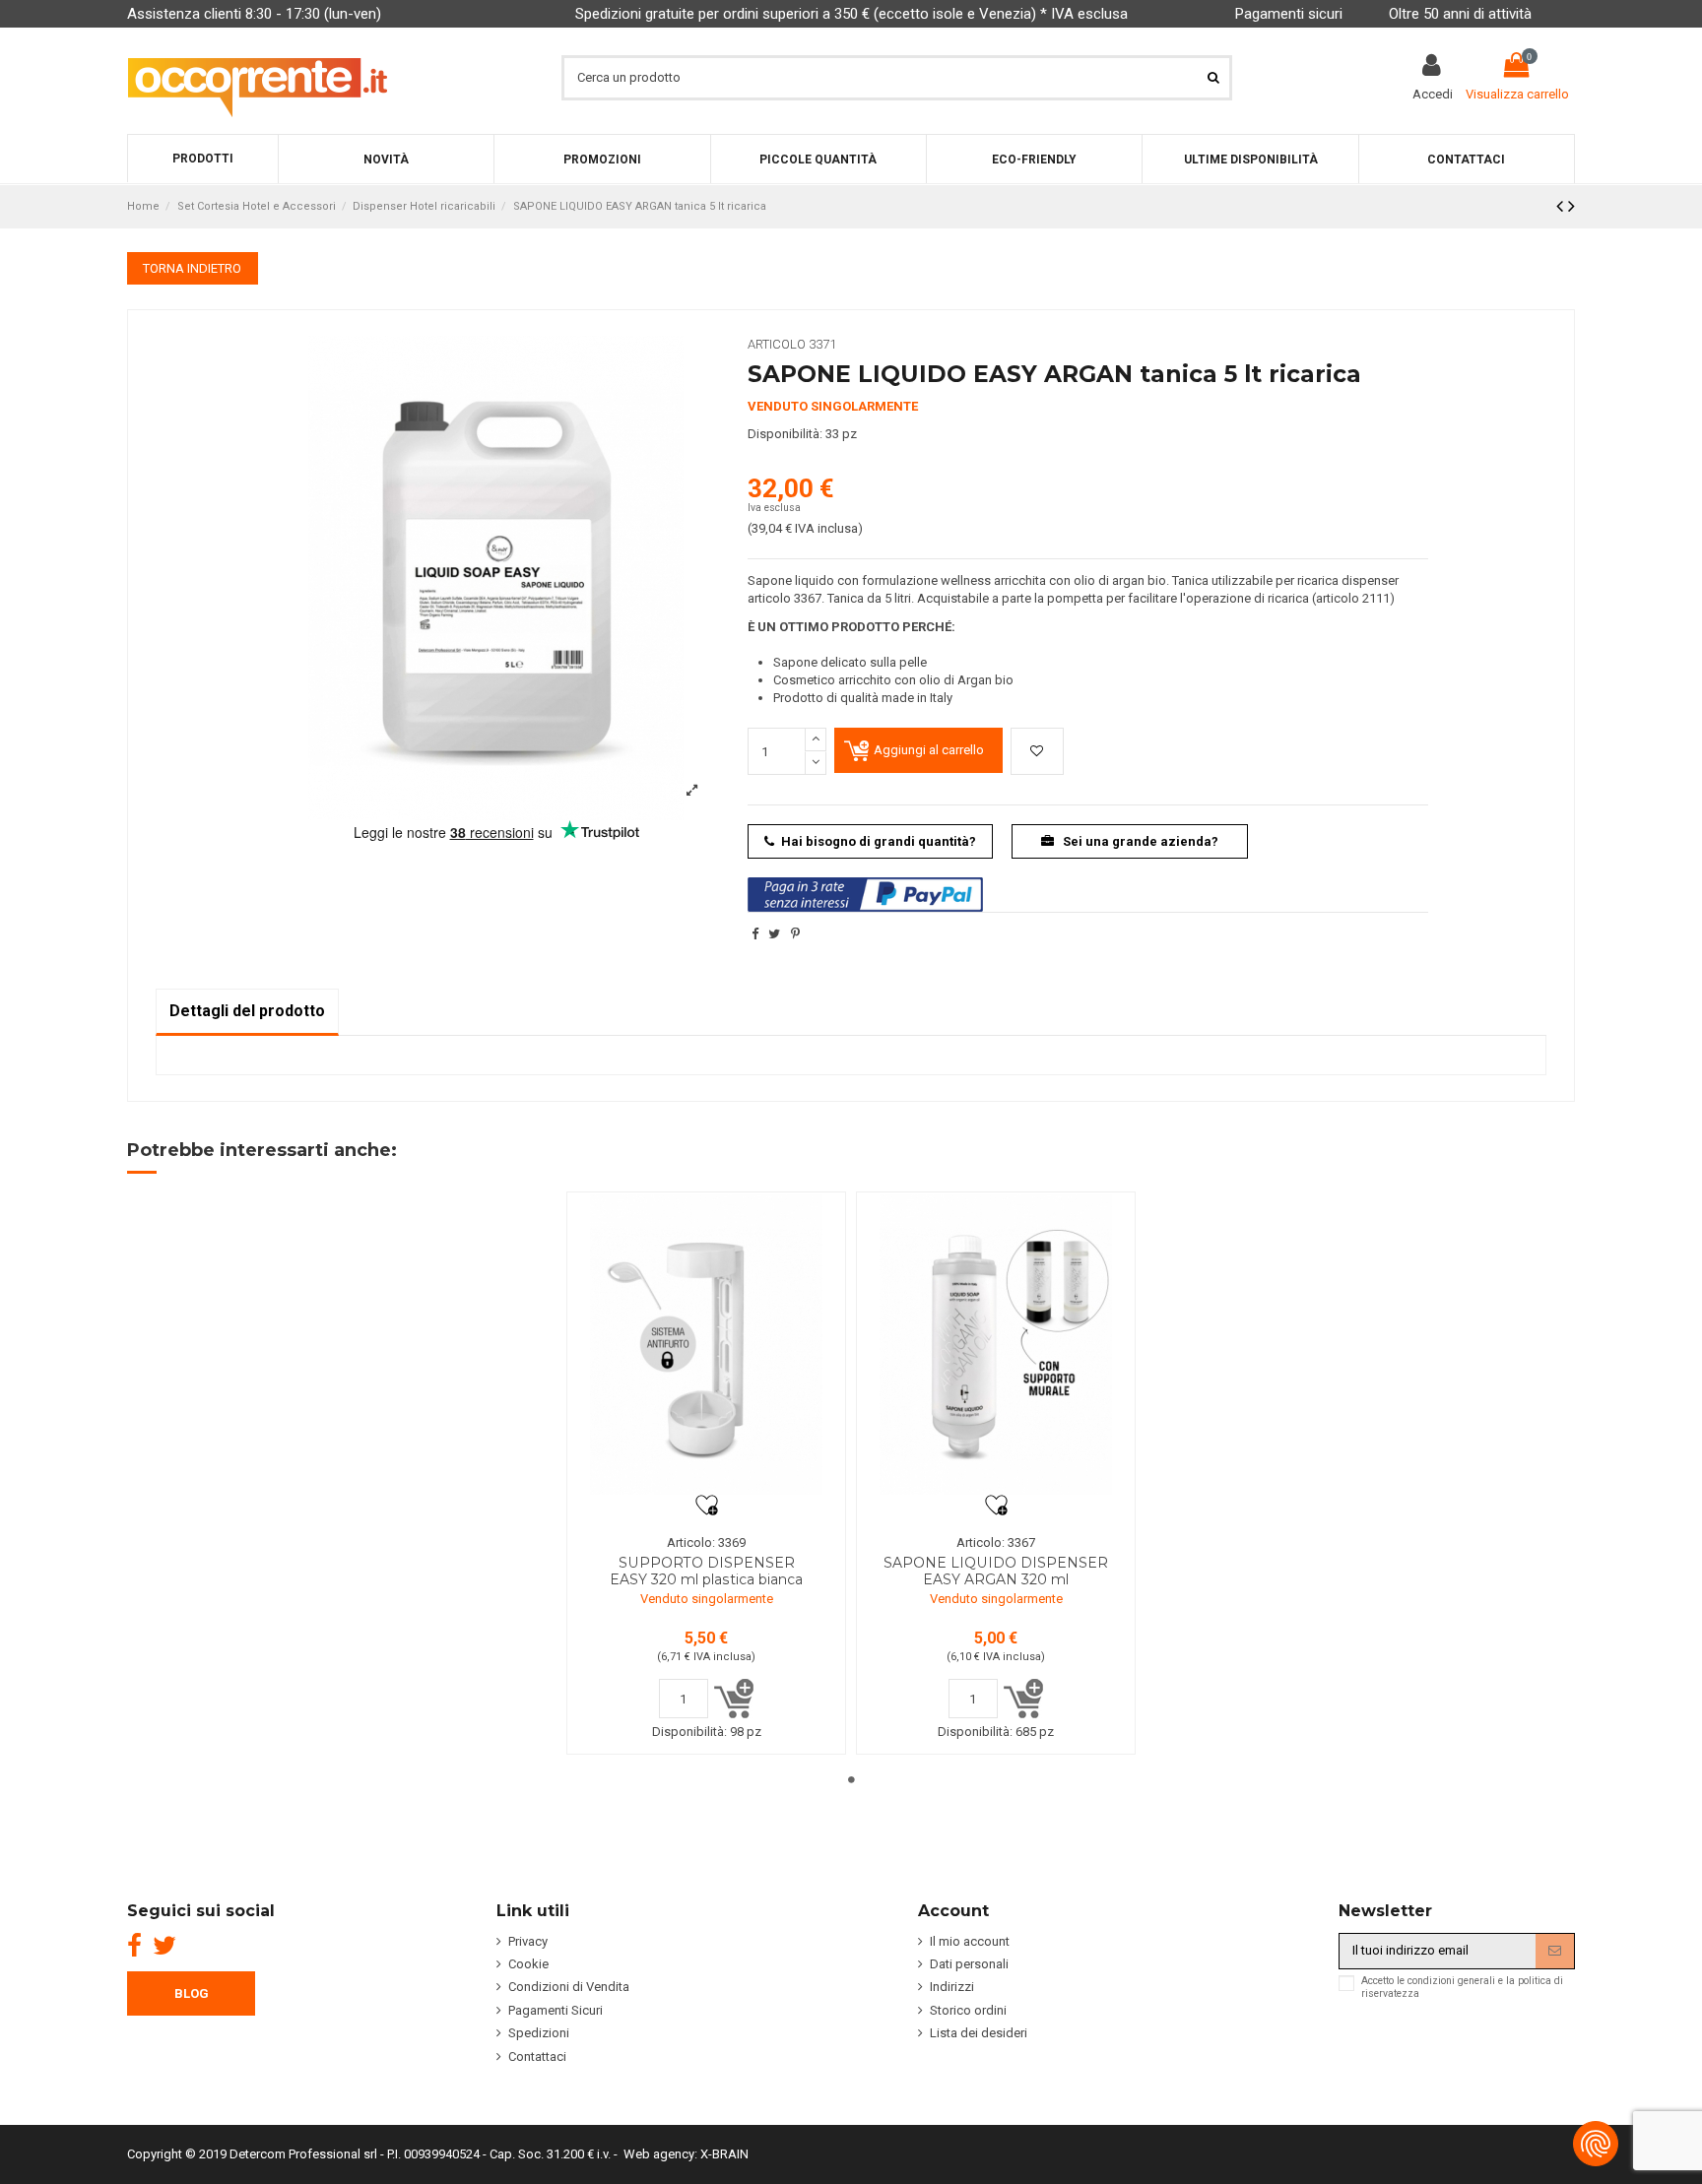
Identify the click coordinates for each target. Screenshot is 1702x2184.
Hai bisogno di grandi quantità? (879, 841)
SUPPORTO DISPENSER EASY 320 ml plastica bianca (706, 1571)
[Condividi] (755, 934)
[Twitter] (164, 1946)
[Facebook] (134, 1946)
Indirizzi (952, 1987)
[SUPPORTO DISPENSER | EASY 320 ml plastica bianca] (706, 1345)
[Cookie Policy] (1596, 2144)
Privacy (528, 1941)
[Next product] (1571, 206)
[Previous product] (1562, 206)
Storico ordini (968, 2010)
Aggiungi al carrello (929, 750)
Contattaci (537, 2056)
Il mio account (970, 1941)
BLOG (192, 1993)
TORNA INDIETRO (192, 268)
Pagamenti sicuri (1289, 14)
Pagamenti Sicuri (556, 2010)
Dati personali (969, 1964)
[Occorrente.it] (258, 77)
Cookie (528, 1964)
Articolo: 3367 (996, 1542)
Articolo (777, 344)
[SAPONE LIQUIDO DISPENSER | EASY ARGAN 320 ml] (996, 1345)
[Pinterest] (795, 934)
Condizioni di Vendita (569, 1987)
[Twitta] (774, 934)
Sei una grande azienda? (1139, 841)
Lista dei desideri (979, 2033)
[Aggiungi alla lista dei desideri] (1037, 751)
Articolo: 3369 (706, 1542)
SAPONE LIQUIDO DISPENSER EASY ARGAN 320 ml (996, 1571)
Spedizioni (539, 2033)
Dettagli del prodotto (247, 1011)
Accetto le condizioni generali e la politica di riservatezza (1462, 1987)
